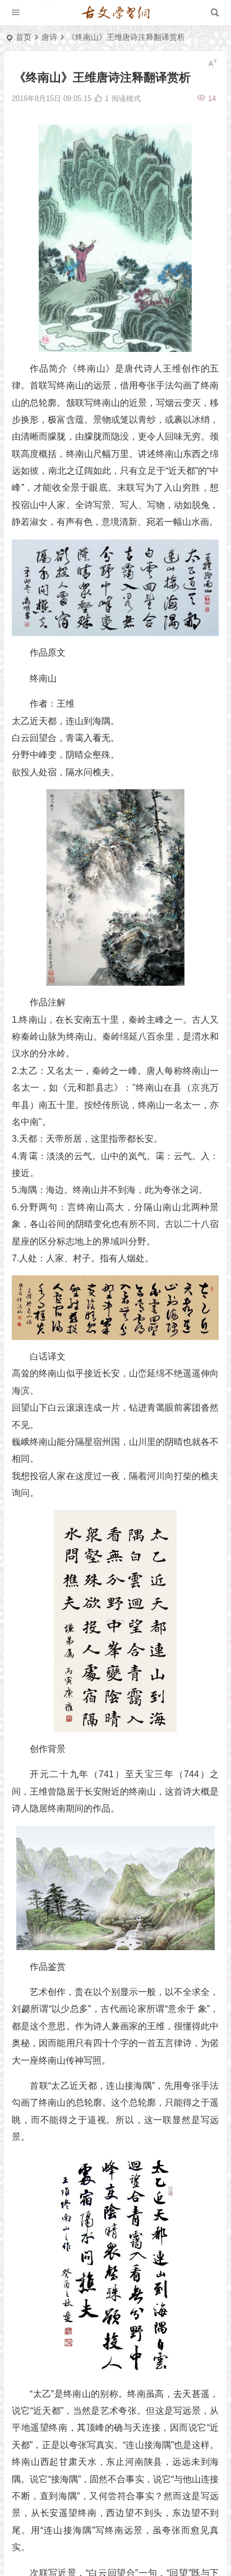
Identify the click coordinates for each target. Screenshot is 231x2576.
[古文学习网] (115, 13)
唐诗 (49, 37)
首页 (24, 37)
